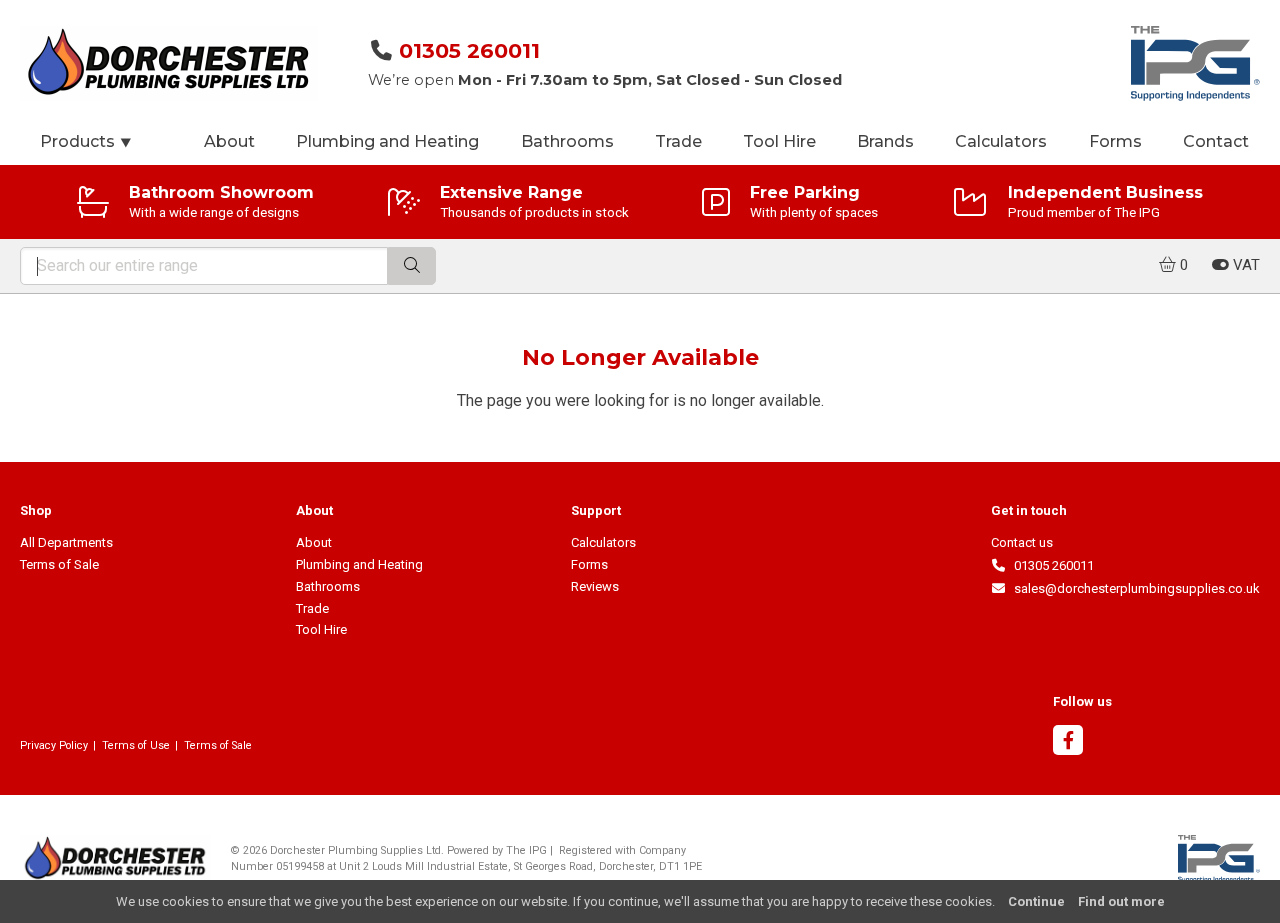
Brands (885, 141)
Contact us (1022, 542)
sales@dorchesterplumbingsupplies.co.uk (1133, 588)
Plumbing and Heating (387, 141)
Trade (678, 141)
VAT (1244, 265)
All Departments (66, 542)
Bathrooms (567, 141)
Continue (1036, 901)
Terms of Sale (59, 564)
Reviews (595, 586)
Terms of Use (136, 745)
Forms (1115, 141)
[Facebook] (1068, 742)
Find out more (1121, 901)
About (229, 141)
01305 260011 (469, 50)
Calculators (1001, 141)
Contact (1216, 141)
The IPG (526, 850)
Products (86, 141)
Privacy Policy (54, 745)
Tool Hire (779, 141)
